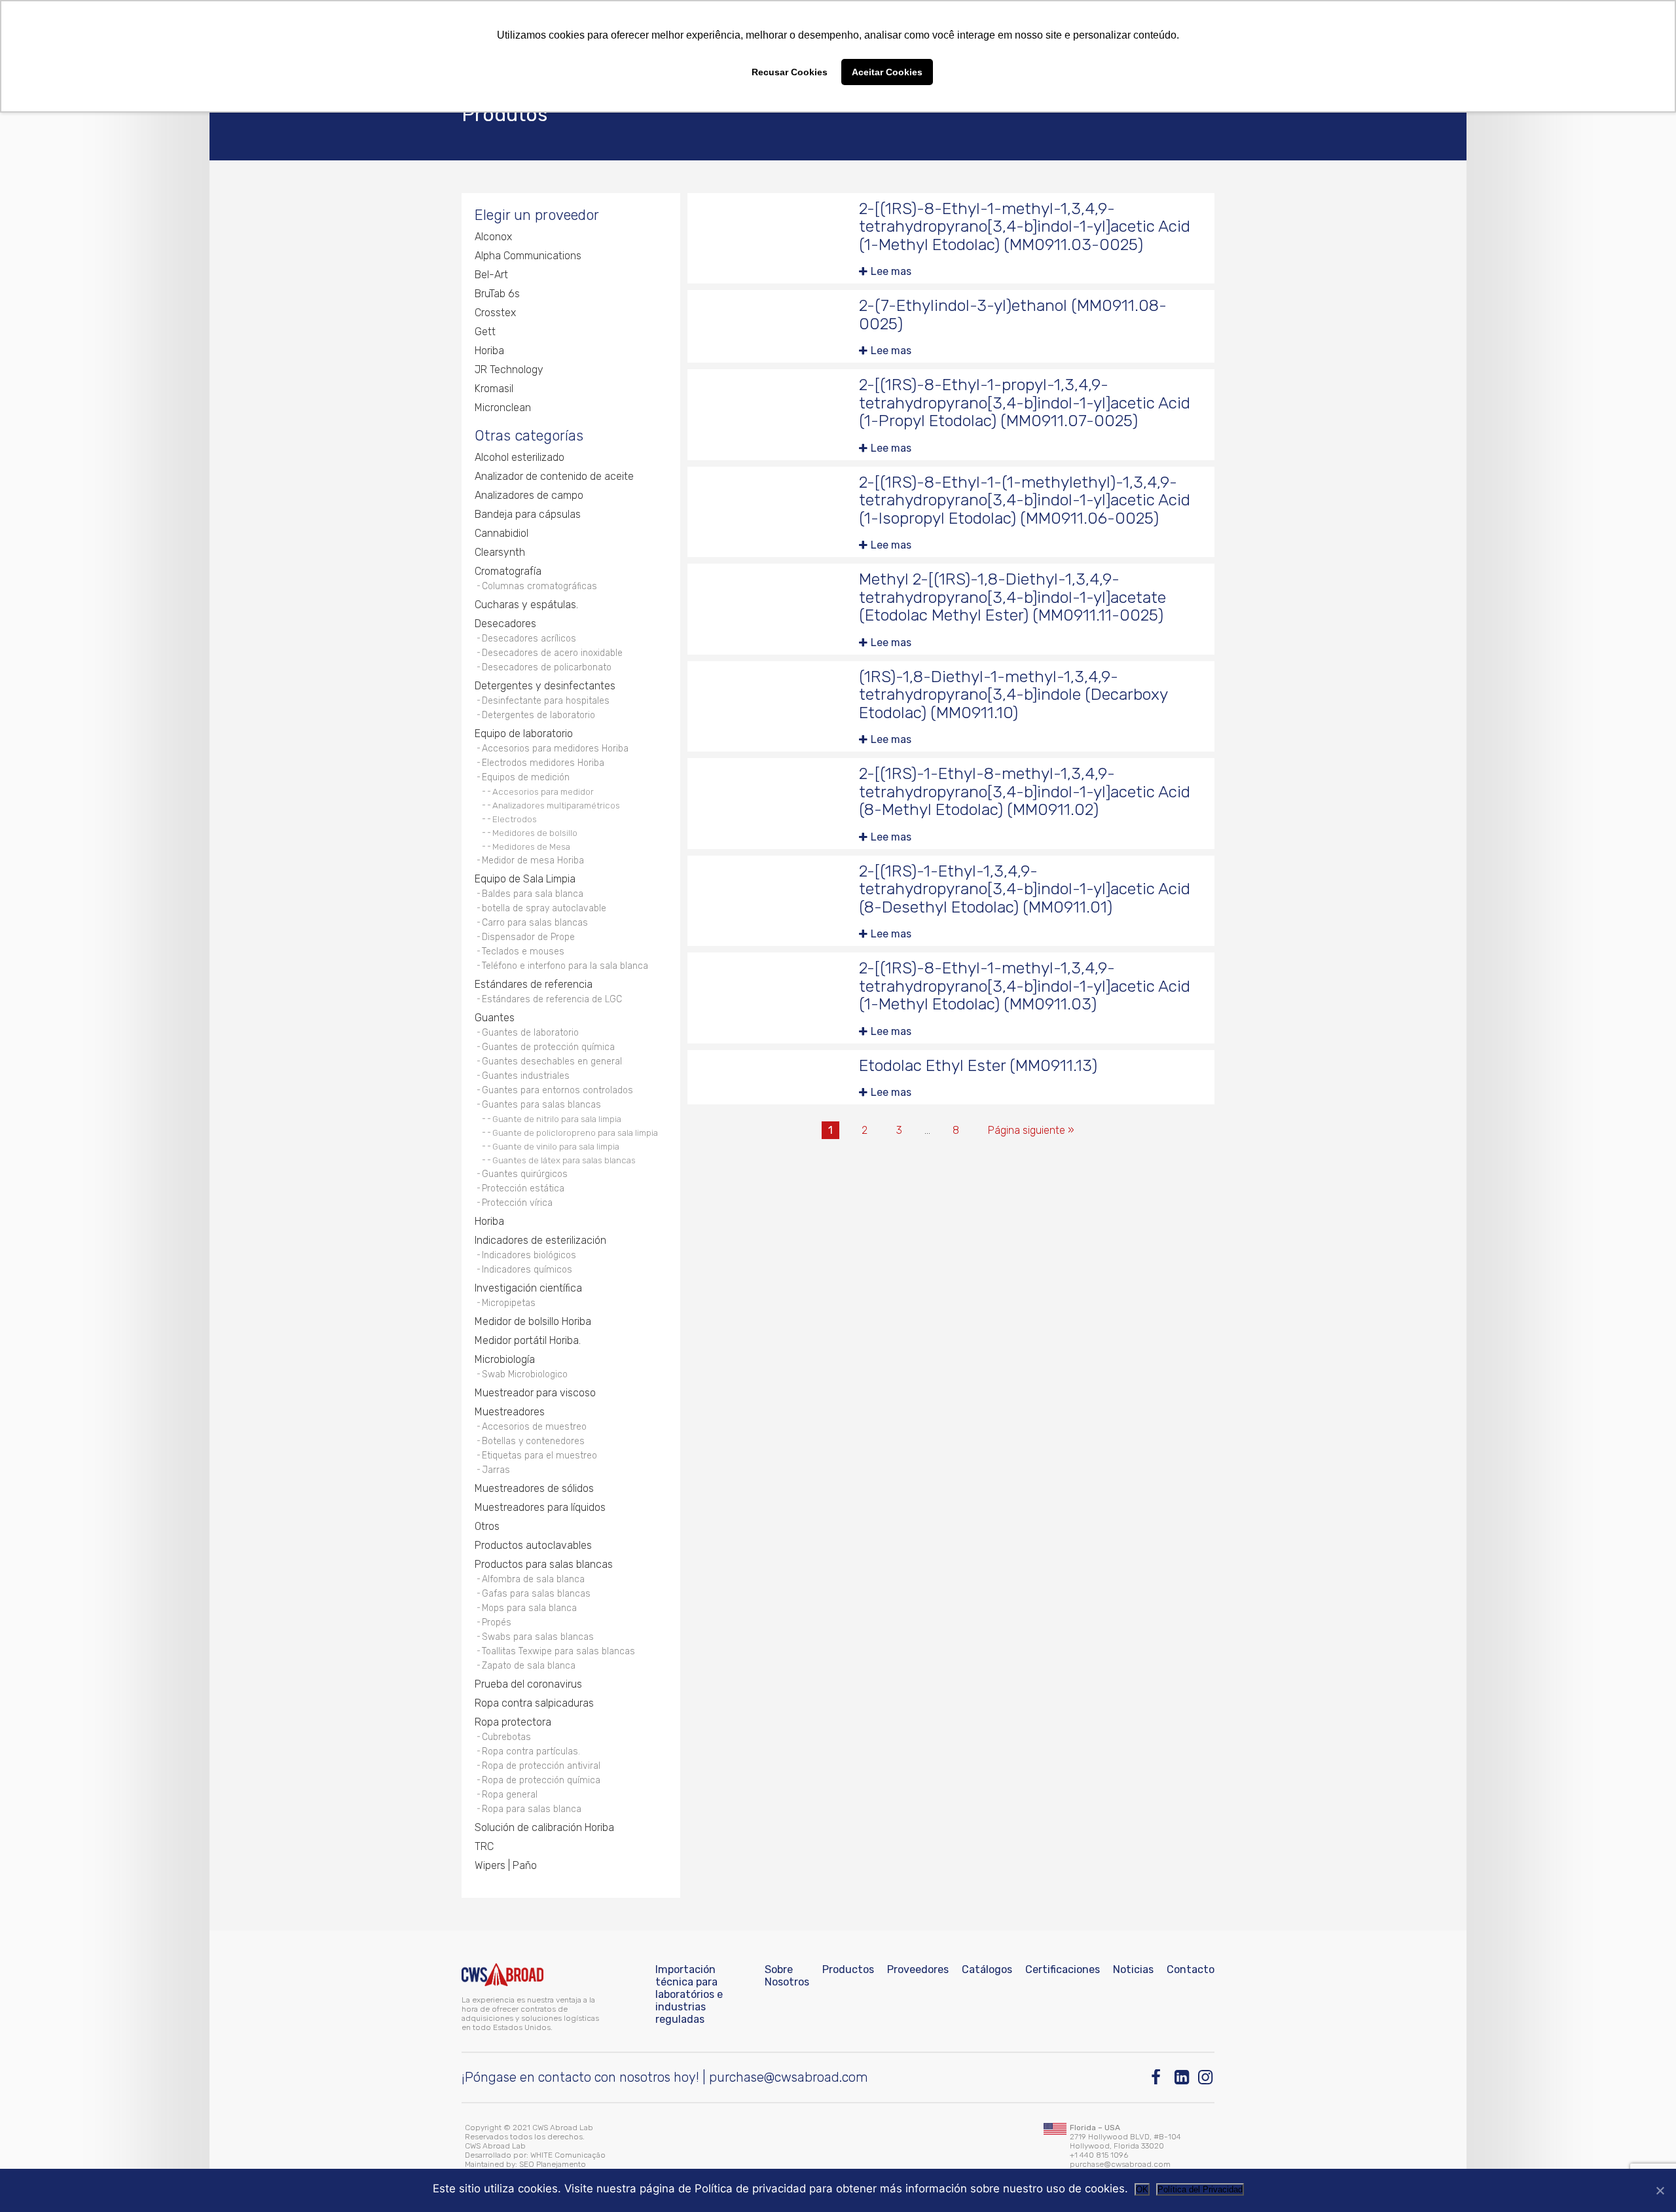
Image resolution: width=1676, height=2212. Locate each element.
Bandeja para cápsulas (528, 514)
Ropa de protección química (541, 1780)
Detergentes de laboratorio (538, 715)
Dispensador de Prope (528, 937)
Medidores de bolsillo (535, 833)
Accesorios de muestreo (534, 1427)
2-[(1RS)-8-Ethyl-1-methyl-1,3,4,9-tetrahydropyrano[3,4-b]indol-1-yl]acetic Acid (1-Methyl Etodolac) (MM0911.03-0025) (1025, 227)
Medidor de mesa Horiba (533, 861)
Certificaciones (1063, 1969)
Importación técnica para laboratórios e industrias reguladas (689, 1994)
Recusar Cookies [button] (790, 72)
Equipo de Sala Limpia (525, 879)
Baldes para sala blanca (533, 894)
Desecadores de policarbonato (547, 667)
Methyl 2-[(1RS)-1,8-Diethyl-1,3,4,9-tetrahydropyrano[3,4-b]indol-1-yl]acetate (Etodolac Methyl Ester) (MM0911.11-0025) (1012, 597)
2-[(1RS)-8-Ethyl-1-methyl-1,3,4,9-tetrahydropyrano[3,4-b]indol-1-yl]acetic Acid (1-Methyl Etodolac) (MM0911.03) (1025, 986)
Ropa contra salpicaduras (534, 1703)
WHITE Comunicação (568, 2155)
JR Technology (509, 370)
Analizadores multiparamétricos (556, 805)
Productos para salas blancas (544, 1564)
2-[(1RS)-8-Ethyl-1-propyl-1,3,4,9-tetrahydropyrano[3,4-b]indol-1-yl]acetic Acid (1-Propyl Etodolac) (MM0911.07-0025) (1025, 403)
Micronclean (503, 408)
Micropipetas (509, 1303)
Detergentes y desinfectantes (545, 686)
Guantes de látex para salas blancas (564, 1160)
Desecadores (505, 624)
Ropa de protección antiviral (541, 1766)
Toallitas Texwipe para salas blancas (558, 1651)
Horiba (489, 351)
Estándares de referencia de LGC (552, 999)
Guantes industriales (526, 1076)
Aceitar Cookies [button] (887, 72)
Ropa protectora (513, 1722)
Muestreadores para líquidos (540, 1507)
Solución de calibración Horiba (544, 1827)
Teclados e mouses (523, 952)
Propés (497, 1623)
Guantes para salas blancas (541, 1105)
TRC (484, 1846)
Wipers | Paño (506, 1865)
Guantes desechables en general (552, 1061)
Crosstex (495, 313)
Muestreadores (510, 1412)
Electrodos (515, 819)
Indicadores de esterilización (540, 1240)
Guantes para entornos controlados (557, 1090)
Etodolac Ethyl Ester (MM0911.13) (978, 1065)
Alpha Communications (528, 256)
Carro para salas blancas (535, 923)
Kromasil (494, 389)
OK (1142, 2189)
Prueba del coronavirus (528, 1684)
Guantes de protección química (548, 1047)
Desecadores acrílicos (529, 639)
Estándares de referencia (534, 984)
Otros (487, 1526)
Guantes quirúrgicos (525, 1174)
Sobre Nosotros (787, 1976)
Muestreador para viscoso (535, 1393)
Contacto (1191, 1969)
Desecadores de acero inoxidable (552, 653)
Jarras (496, 1470)
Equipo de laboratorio (524, 734)
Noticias (1133, 1969)
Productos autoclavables (533, 1545)
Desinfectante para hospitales (546, 701)
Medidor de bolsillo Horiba (533, 1321)
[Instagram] (1206, 2077)
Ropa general (510, 1795)
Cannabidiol (501, 533)
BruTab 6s (497, 294)
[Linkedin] (1183, 2077)
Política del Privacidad (1200, 2189)
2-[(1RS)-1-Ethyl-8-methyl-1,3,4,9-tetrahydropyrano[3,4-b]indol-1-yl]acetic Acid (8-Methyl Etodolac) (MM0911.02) (1025, 791)
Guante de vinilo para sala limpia (556, 1146)
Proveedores (918, 1969)
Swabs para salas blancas (538, 1637)
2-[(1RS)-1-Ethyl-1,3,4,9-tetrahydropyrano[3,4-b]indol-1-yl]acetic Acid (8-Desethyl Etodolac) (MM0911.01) (1025, 889)
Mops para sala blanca (529, 1608)
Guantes (495, 1018)
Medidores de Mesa (531, 846)
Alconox (493, 237)
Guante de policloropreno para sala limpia (575, 1133)
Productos (848, 1969)
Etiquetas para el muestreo (539, 1456)
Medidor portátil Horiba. (528, 1340)
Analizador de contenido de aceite (554, 476)
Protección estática (523, 1188)
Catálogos (987, 1969)
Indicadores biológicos (529, 1255)
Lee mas (891, 271)
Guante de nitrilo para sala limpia (557, 1119)
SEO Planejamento (553, 2164)
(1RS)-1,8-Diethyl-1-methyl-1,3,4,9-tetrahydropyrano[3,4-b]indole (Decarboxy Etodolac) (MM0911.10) (1013, 695)
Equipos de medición (526, 777)
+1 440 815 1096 (1099, 2155)
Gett (485, 332)
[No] (1660, 2190)
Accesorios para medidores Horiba (555, 749)
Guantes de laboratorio (530, 1033)
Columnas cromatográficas (539, 586)
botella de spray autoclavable (544, 908)
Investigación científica (528, 1288)
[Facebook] (1159, 2077)
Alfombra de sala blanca (533, 1579)
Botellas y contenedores (533, 1441)
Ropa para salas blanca (532, 1809)
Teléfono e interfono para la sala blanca (565, 966)
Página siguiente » (1031, 1130)
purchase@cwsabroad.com (789, 2077)
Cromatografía (508, 571)
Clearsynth (500, 552)
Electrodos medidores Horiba (543, 763)
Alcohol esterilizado (519, 457)
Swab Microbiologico (525, 1374)
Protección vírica (517, 1203)
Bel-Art (491, 275)
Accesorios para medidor (543, 791)
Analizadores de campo (529, 495)
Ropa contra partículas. (531, 1751)
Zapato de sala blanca (529, 1666)
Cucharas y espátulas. (526, 605)
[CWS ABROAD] (502, 1975)
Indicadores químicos (527, 1270)
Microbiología (505, 1359)
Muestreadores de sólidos (534, 1488)
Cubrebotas (506, 1737)
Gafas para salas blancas (536, 1594)
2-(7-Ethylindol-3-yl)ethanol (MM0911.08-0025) (1013, 315)
